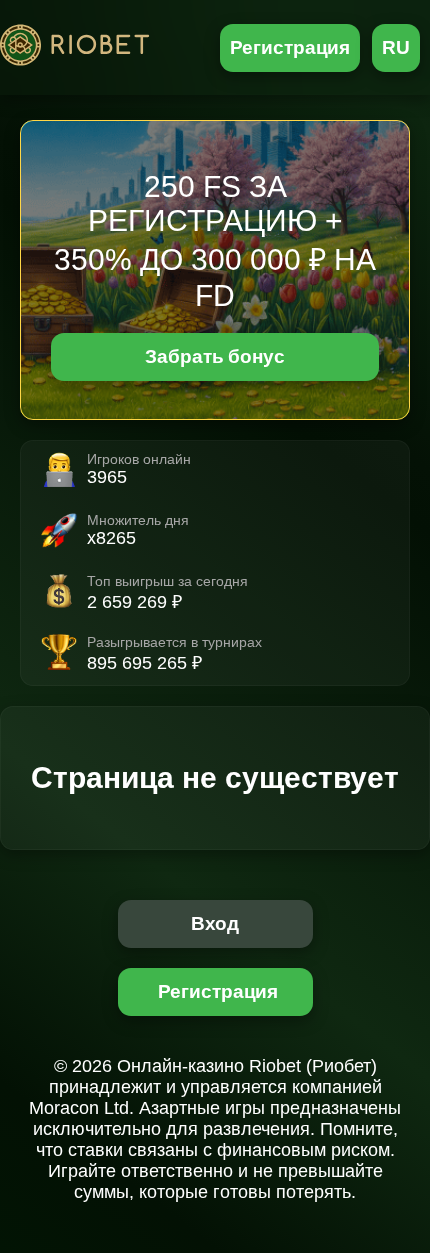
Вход (215, 923)
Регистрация (290, 47)
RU (396, 47)
